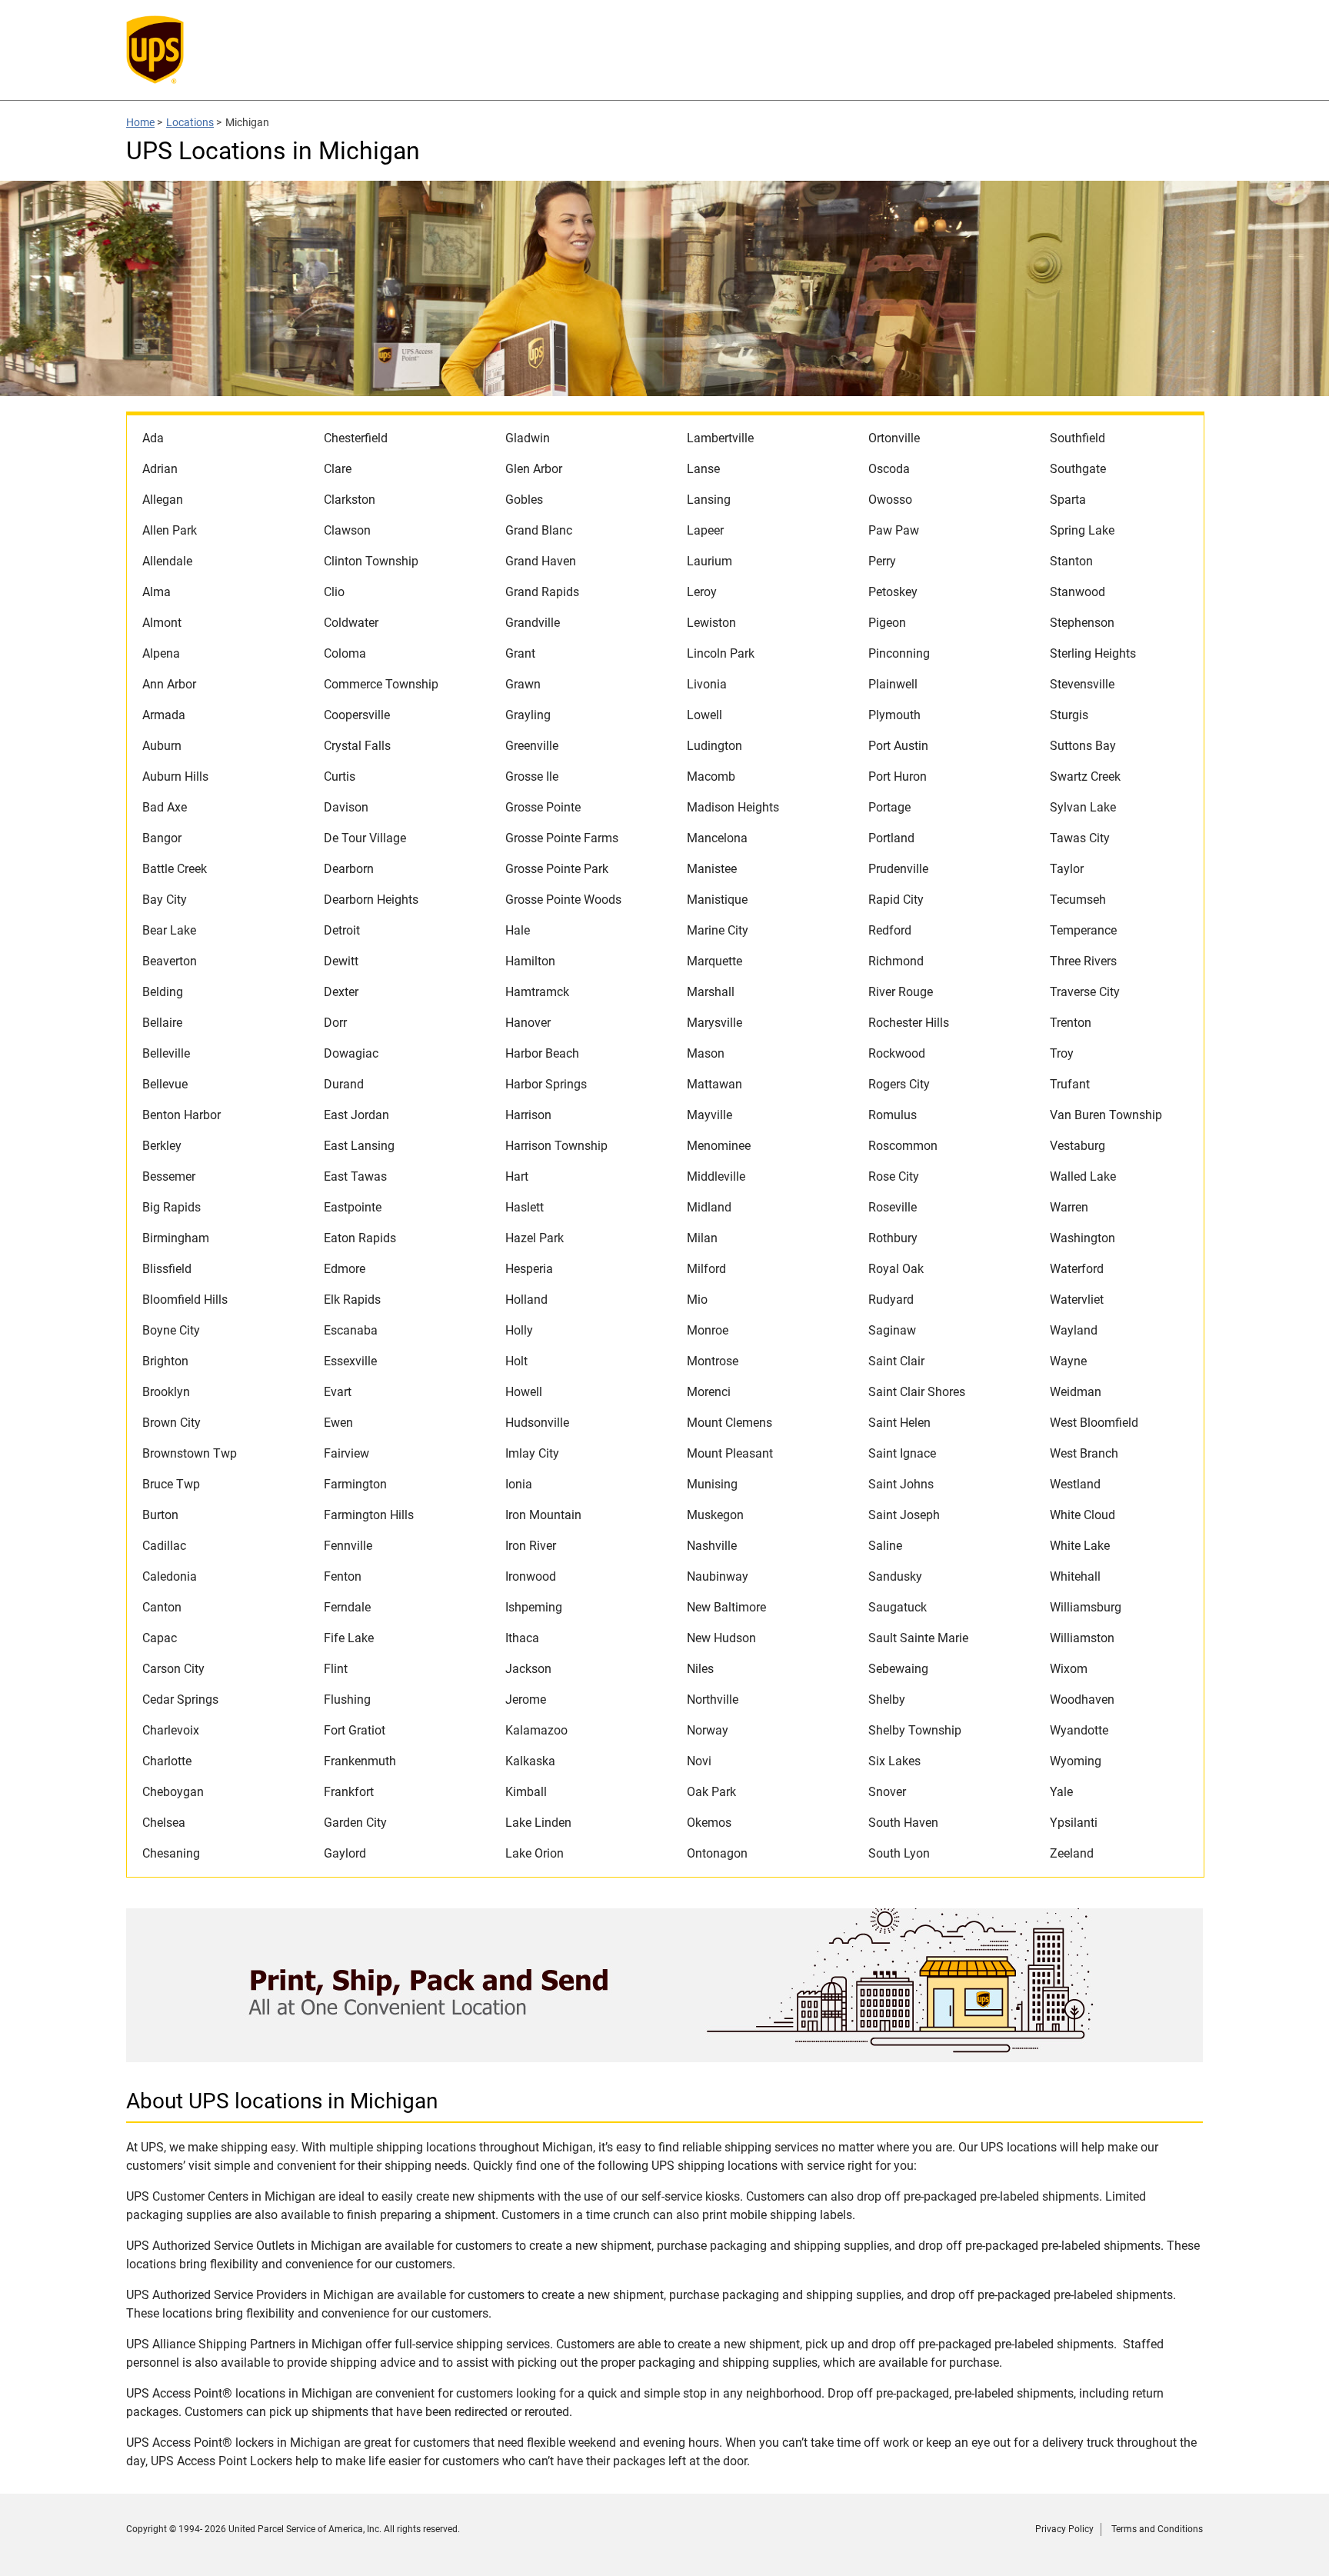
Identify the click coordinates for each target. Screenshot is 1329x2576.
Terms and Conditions (1157, 2529)
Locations (190, 122)
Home (140, 122)
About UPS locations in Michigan (282, 2101)
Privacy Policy (1064, 2529)
